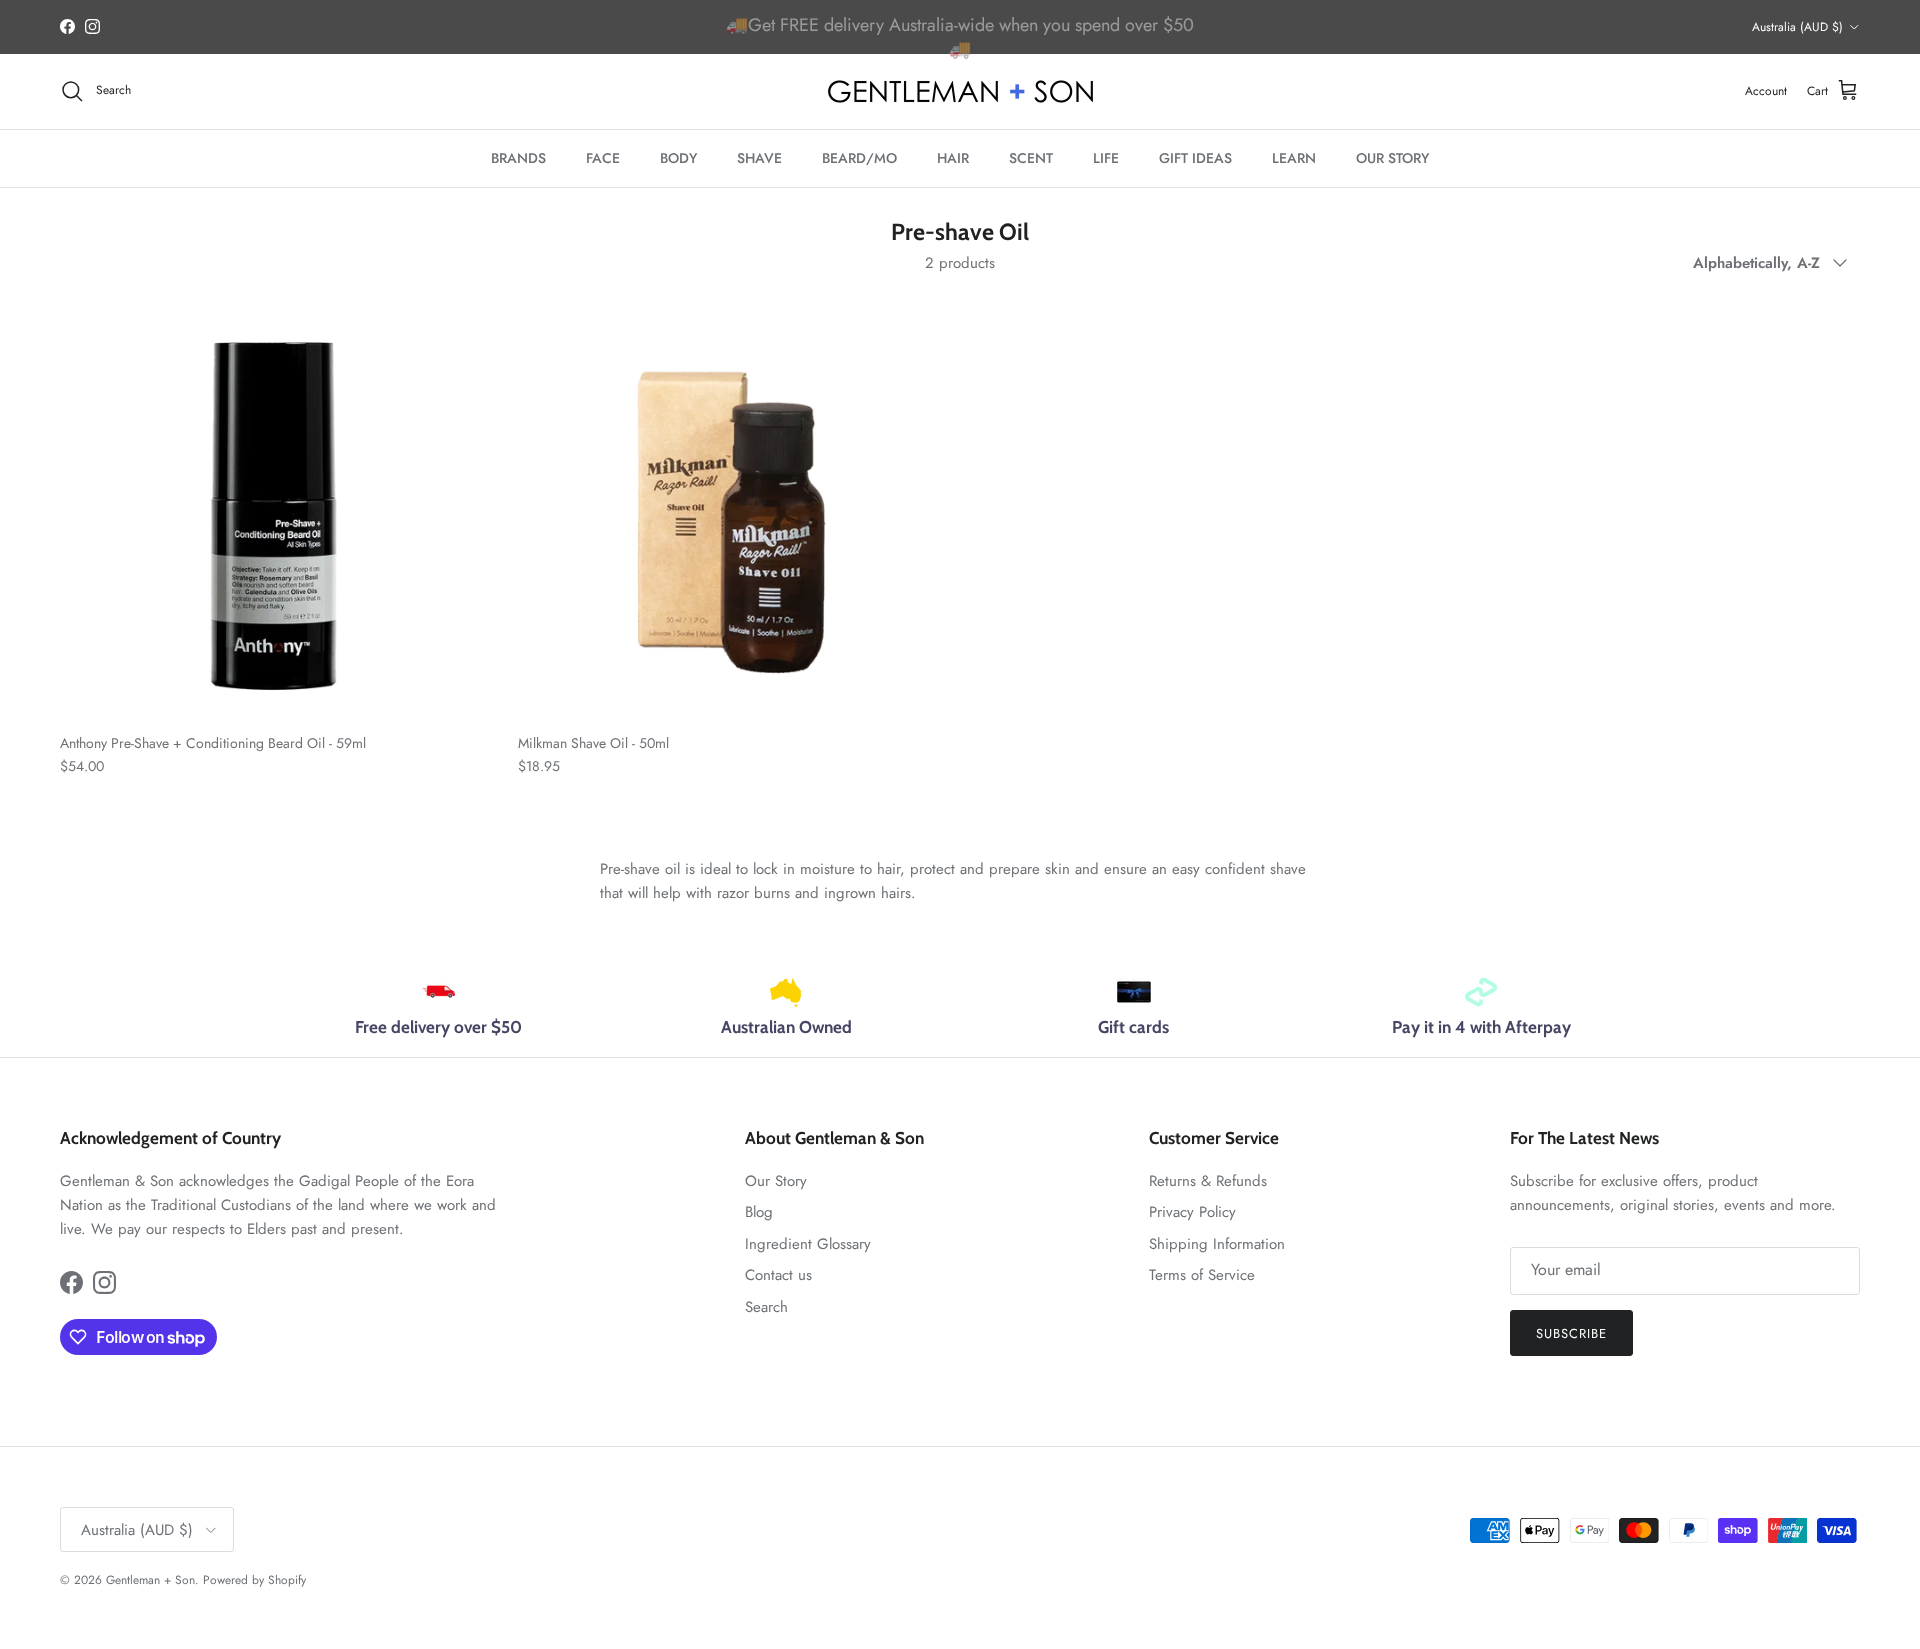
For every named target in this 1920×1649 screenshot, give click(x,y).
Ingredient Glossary (808, 1244)
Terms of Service (1202, 1275)
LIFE (1106, 158)
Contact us (778, 1275)
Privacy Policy (1192, 1212)
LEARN (1294, 158)
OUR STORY (1392, 158)
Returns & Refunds (1208, 1181)
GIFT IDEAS (1195, 158)
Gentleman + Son (150, 1580)
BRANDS (518, 158)
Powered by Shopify (254, 1580)
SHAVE (759, 158)
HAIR (953, 158)
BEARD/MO (859, 158)
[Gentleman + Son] (960, 91)
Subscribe (1571, 1333)
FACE (603, 158)
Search (766, 1307)
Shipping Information (1217, 1244)
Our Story (776, 1181)
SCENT (1031, 158)
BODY (678, 158)
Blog (759, 1212)
